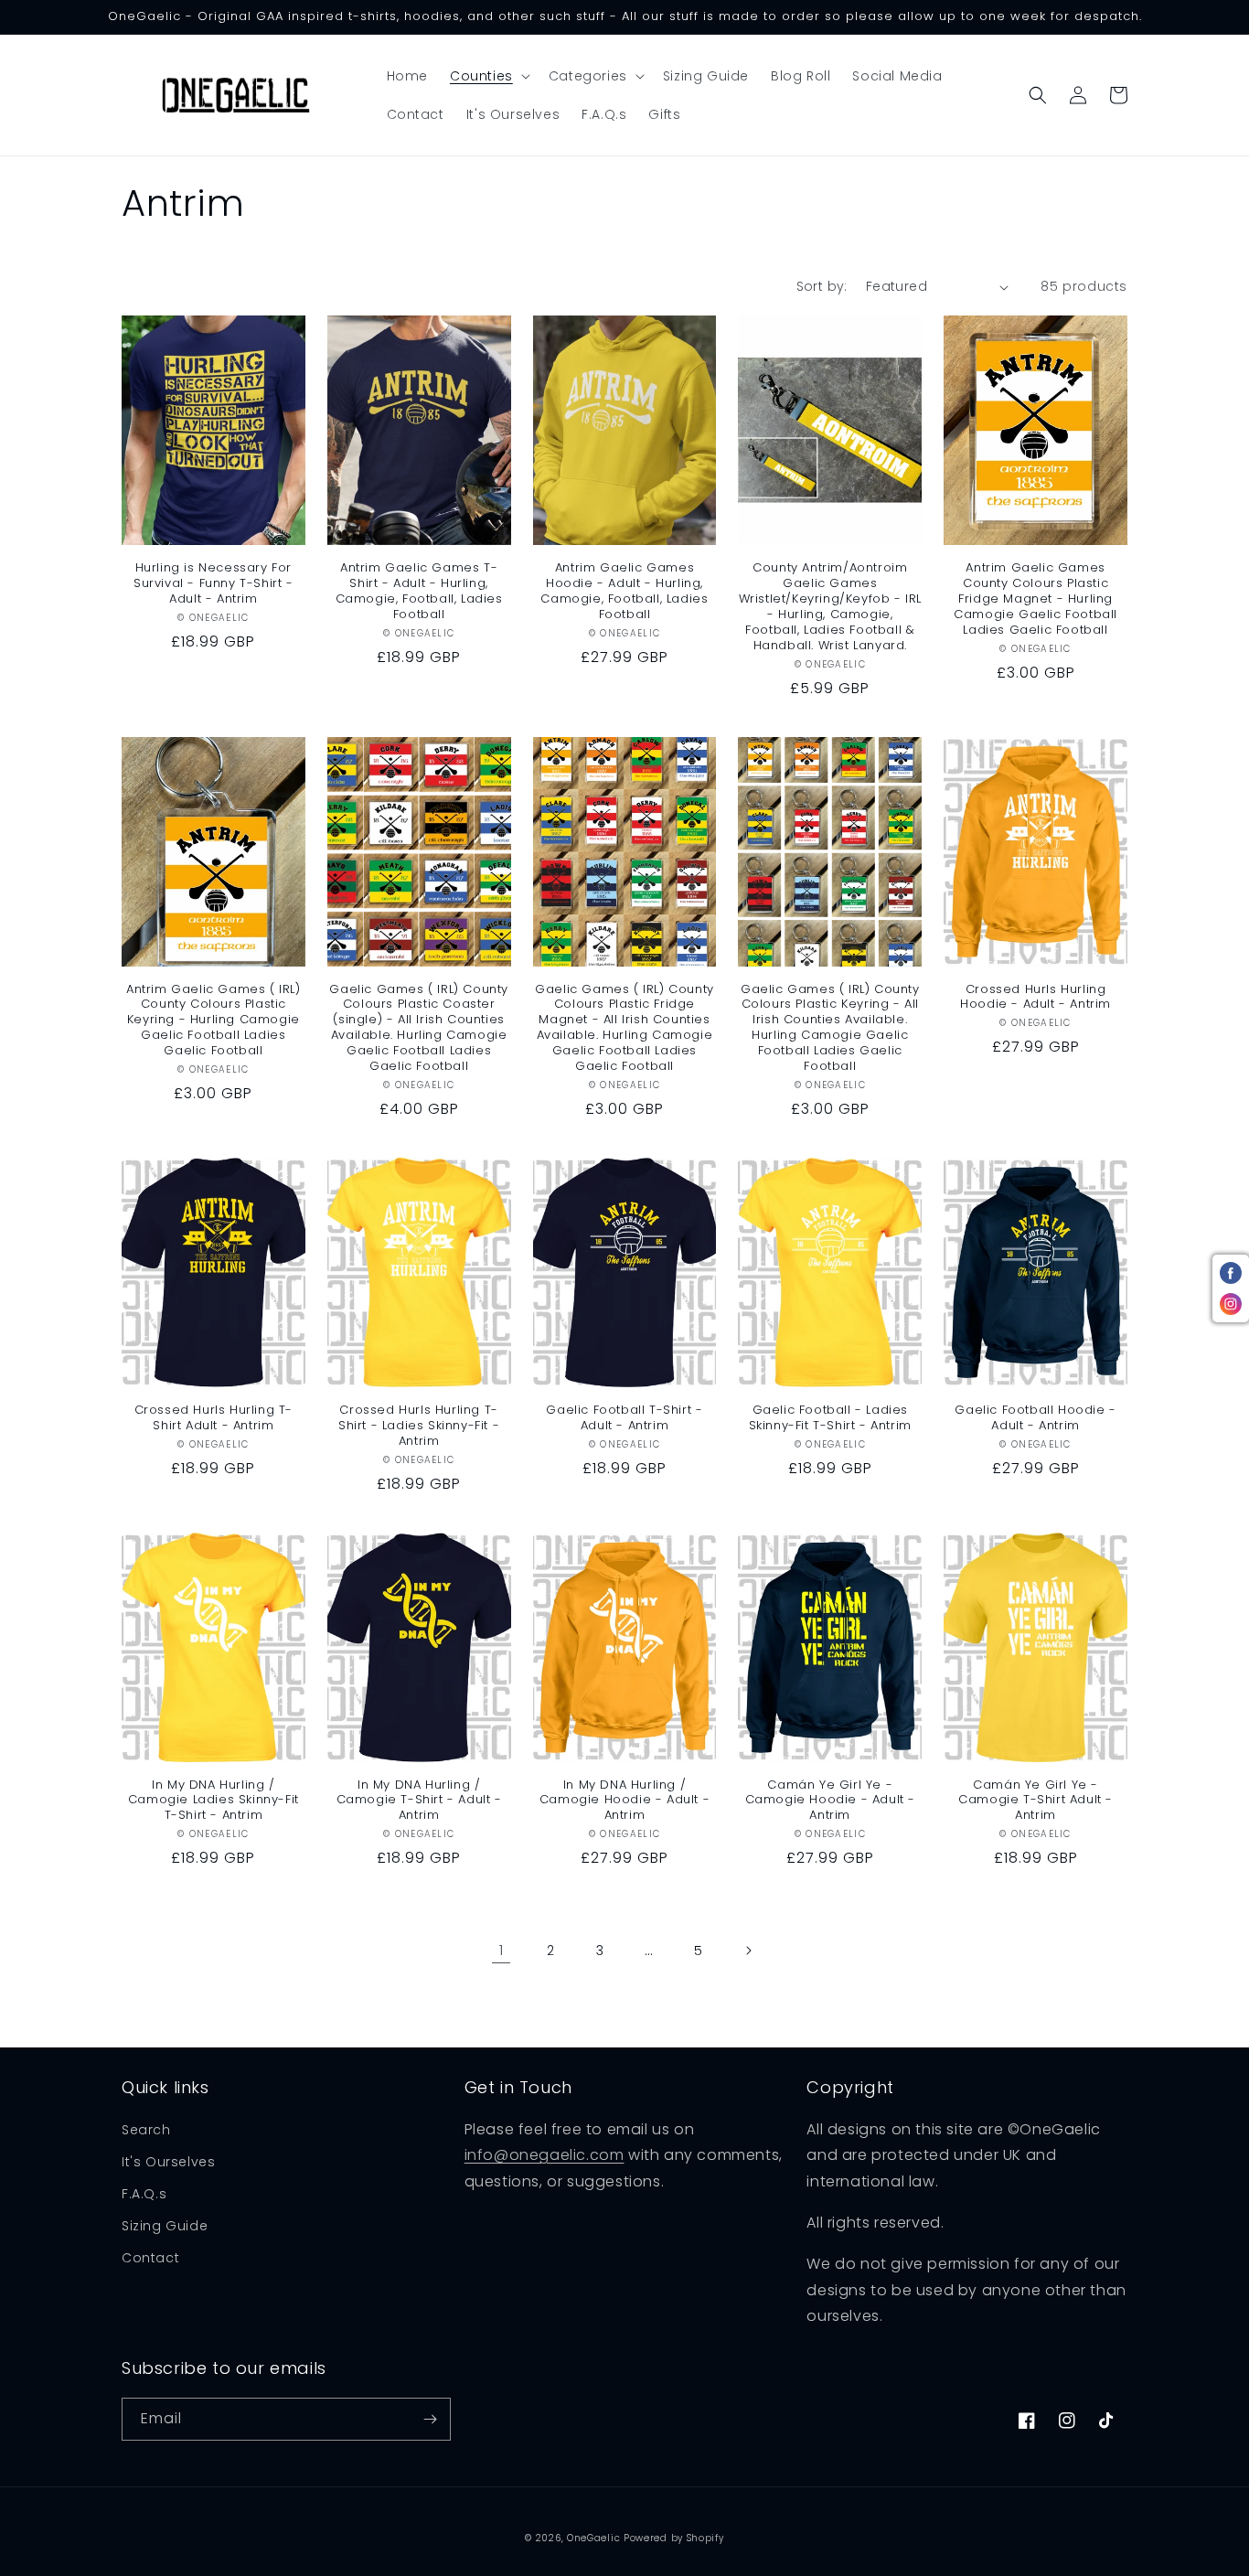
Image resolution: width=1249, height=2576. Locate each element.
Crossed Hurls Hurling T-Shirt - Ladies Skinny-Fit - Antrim (419, 1426)
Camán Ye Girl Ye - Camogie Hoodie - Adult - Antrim (830, 1801)
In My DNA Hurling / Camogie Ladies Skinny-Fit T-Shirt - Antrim (214, 1801)
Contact (150, 2258)
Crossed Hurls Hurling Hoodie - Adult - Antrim (1035, 998)
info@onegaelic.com (544, 2155)
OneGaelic (593, 2538)
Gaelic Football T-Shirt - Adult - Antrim (624, 1418)
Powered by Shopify (674, 2538)
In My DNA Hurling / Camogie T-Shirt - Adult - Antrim (419, 1801)
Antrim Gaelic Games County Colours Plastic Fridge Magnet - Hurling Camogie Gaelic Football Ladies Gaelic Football (1035, 599)
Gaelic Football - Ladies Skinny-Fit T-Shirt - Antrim (830, 1418)
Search (146, 2130)
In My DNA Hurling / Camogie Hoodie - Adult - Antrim (624, 1801)
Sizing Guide (165, 2226)
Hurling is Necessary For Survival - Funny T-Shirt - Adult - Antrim (214, 584)
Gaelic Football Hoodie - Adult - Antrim (1035, 1418)
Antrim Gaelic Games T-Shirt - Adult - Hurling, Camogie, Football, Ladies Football (419, 592)
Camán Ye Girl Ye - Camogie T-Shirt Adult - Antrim (1035, 1801)
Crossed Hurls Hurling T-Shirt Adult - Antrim (214, 1418)
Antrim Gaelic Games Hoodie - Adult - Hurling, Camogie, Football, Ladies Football (624, 592)
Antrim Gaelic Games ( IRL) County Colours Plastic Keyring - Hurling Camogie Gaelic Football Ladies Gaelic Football (214, 1021)
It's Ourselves (168, 2162)
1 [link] (502, 1950)
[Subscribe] (430, 2419)
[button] (488, 76)
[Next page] (748, 1951)
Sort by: (822, 286)
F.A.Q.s (144, 2194)
